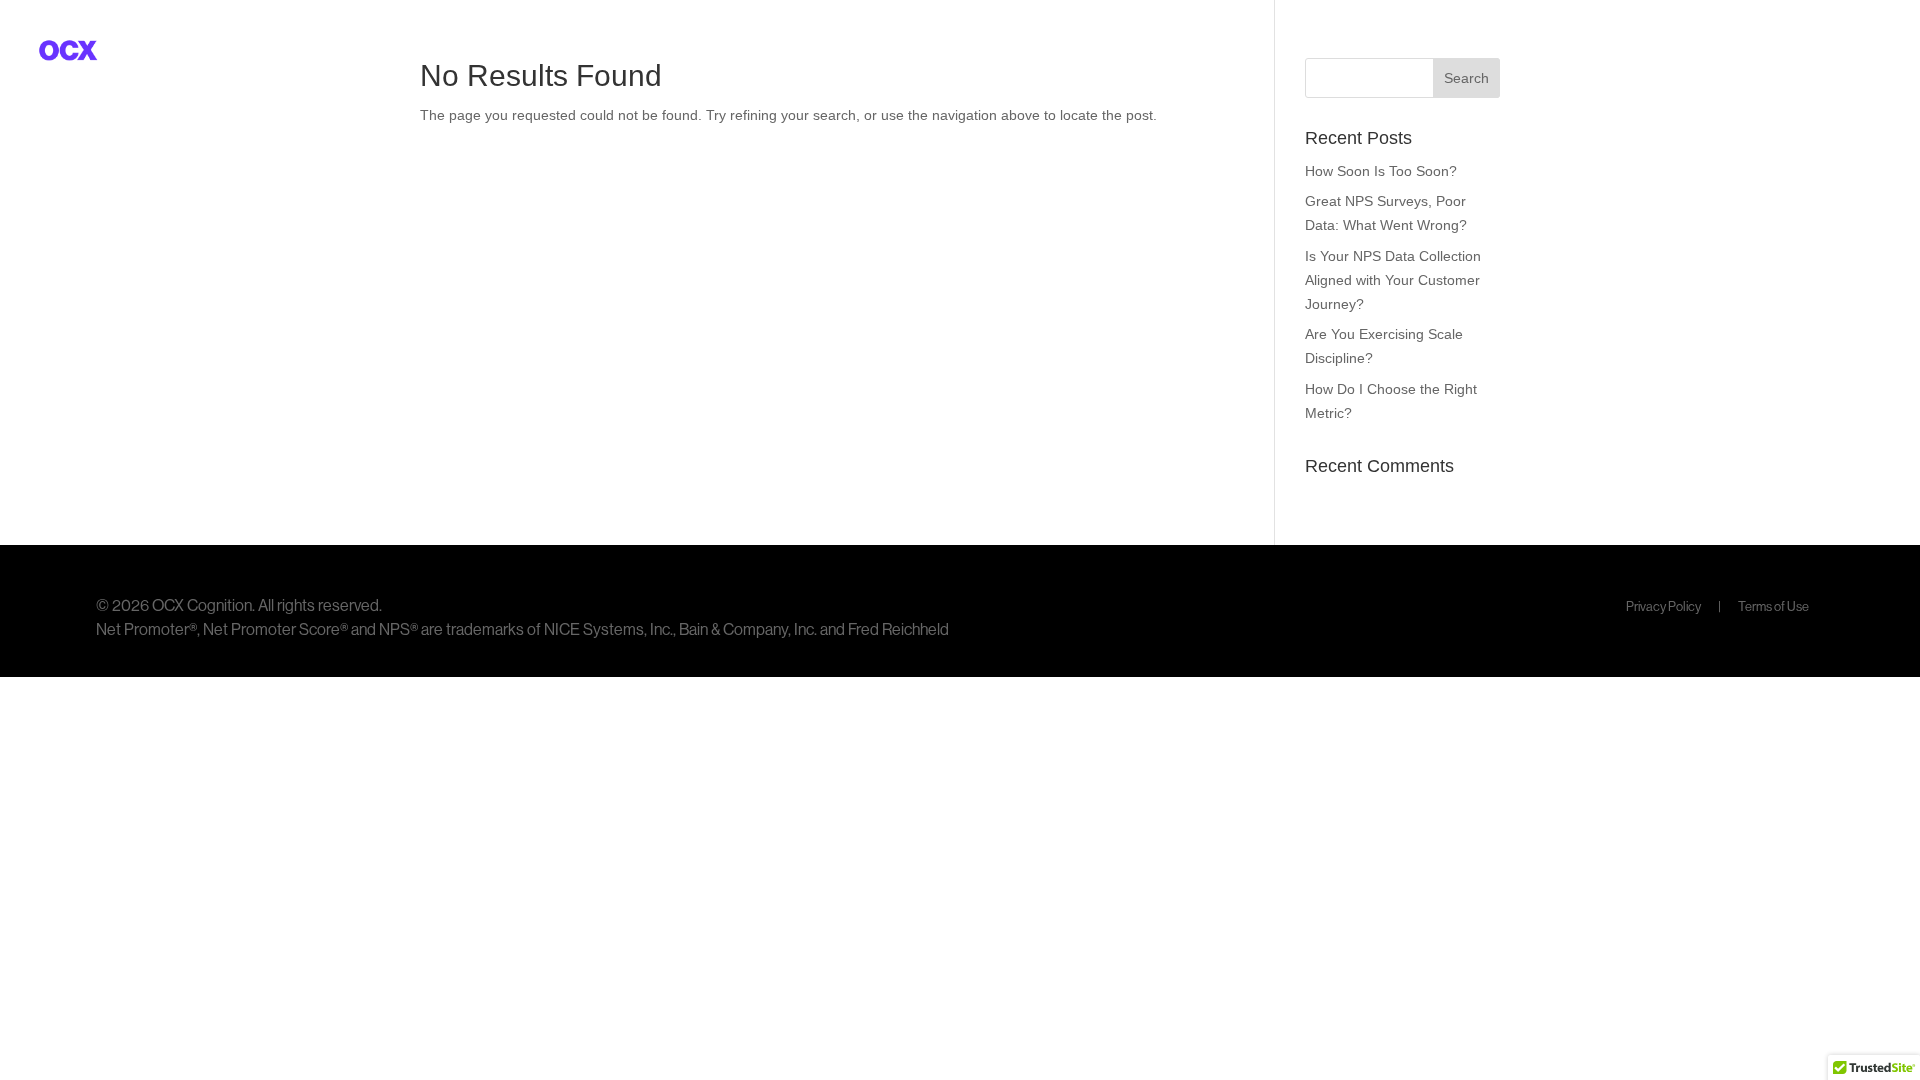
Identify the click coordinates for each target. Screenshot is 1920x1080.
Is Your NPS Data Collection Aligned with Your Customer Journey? (1393, 280)
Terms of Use (1773, 606)
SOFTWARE (1549, 51)
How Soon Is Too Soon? (1381, 171)
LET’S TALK (1831, 51)
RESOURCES (1688, 51)
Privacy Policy (1664, 606)
